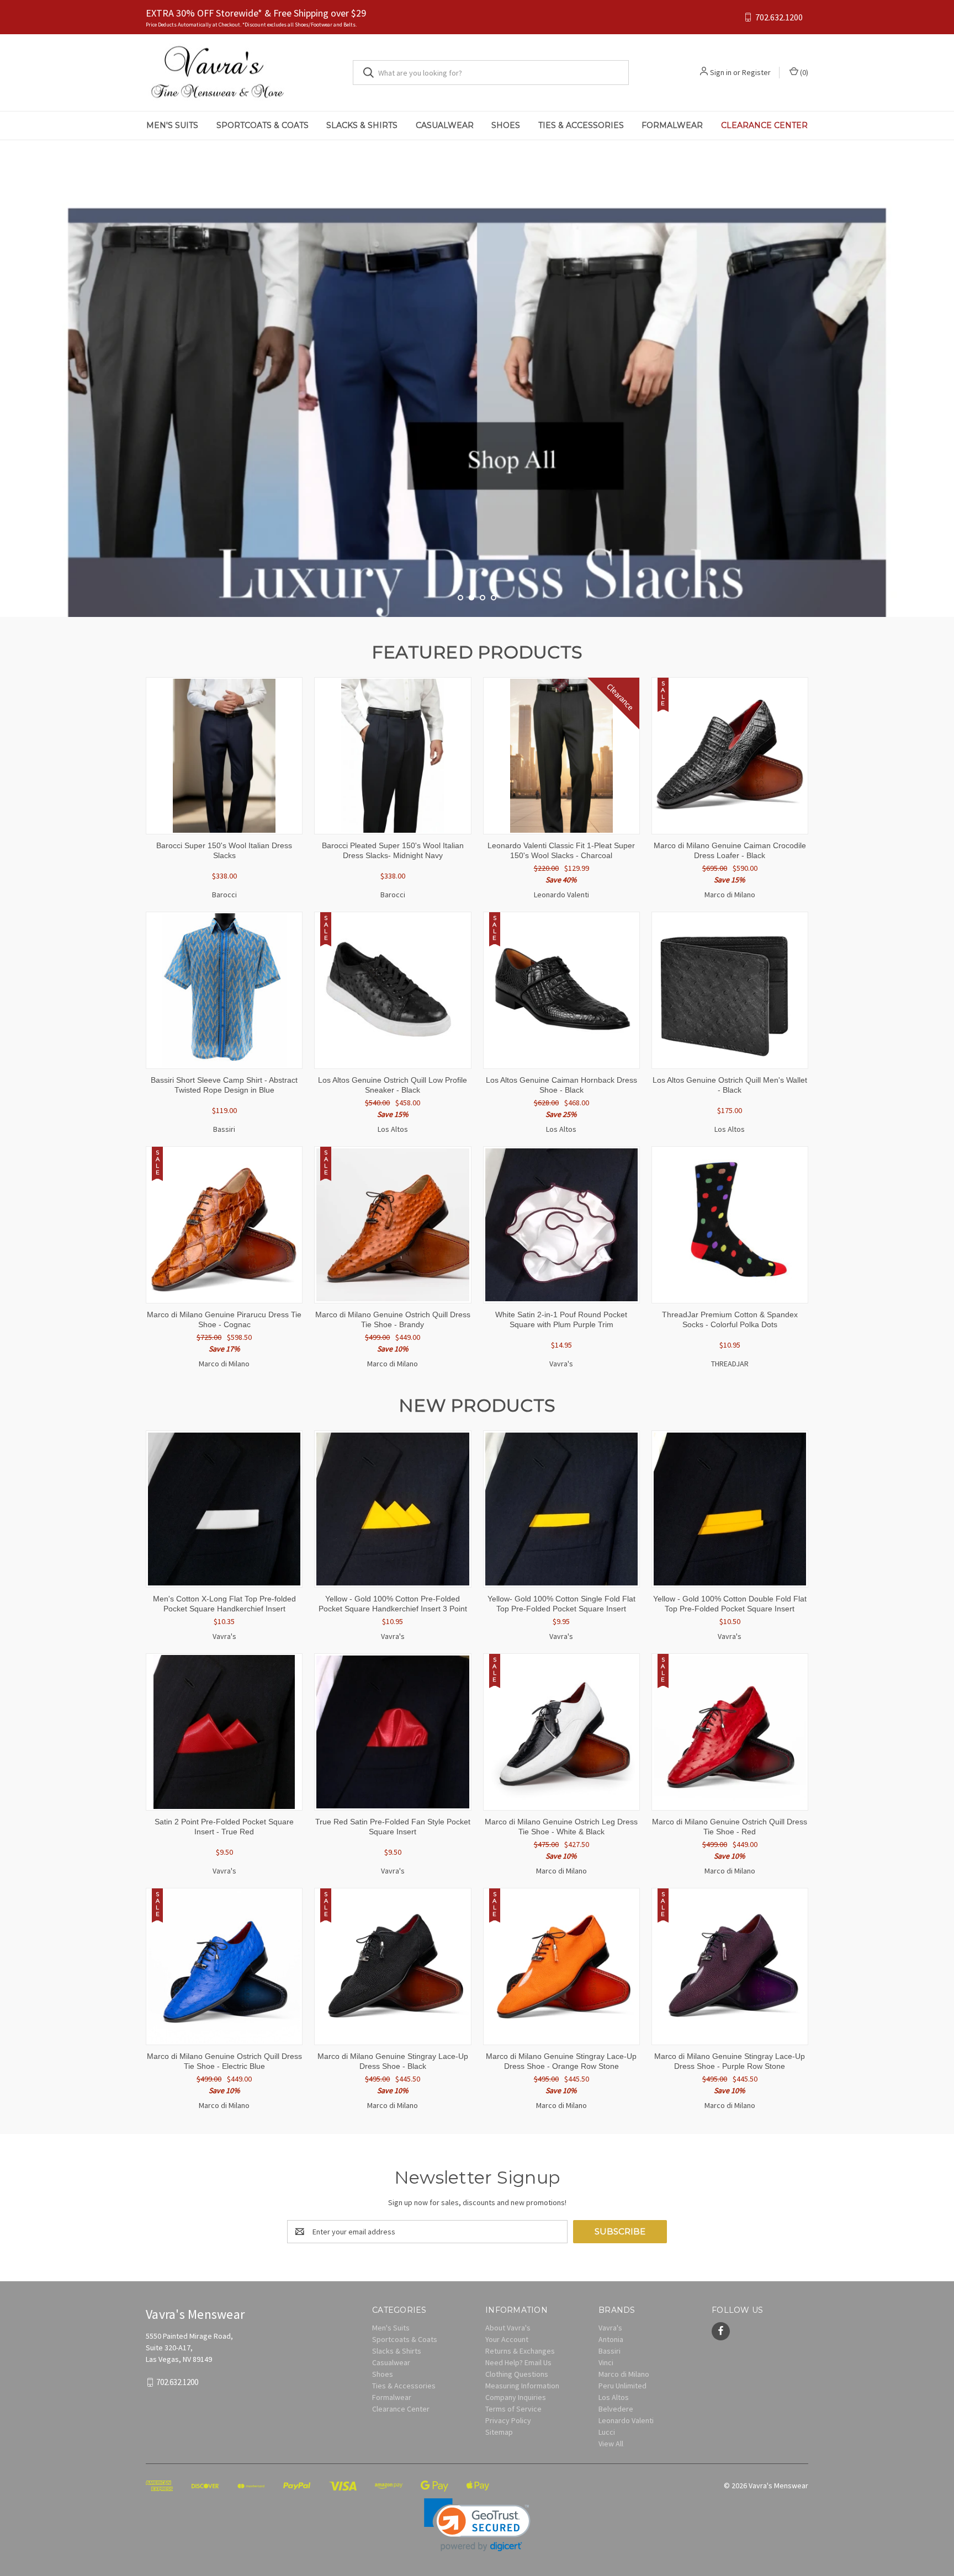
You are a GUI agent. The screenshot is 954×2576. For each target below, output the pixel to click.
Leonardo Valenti (626, 2420)
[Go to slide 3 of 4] (944, 368)
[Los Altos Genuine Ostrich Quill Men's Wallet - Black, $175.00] (730, 990)
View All (611, 2444)
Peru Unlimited (622, 2386)
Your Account (507, 2339)
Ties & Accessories (581, 125)
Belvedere (616, 2409)
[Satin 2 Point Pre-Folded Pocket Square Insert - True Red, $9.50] (224, 1732)
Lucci (607, 2432)
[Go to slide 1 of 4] (10, 368)
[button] (477, 2525)
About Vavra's (508, 2328)
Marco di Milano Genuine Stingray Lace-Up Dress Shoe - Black (393, 2061)
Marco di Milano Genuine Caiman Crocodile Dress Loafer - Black (730, 850)
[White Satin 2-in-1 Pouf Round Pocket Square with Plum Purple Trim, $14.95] (561, 1225)
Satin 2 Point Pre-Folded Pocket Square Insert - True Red (224, 1827)
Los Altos (614, 2397)
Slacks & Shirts (362, 125)
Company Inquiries (516, 2397)
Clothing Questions (517, 2374)
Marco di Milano (624, 2374)
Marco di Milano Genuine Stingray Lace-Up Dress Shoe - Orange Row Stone (561, 2061)
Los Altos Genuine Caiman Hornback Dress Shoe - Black (561, 1085)
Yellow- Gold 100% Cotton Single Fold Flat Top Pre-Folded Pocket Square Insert (561, 1604)
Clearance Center (764, 125)
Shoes (506, 125)
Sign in (721, 72)
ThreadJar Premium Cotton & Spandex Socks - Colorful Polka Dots (730, 1319)
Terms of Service (513, 2409)
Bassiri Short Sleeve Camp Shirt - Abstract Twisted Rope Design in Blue (224, 1085)
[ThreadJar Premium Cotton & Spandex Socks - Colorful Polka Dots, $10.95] (730, 1225)
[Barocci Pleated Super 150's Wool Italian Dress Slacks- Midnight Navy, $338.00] (393, 756)
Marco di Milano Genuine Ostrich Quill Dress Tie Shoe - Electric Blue (224, 2061)
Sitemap (499, 2432)
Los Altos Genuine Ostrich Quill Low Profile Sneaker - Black (393, 1085)
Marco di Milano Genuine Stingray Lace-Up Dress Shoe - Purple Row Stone (730, 2061)
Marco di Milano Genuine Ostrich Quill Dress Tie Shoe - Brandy (393, 1319)
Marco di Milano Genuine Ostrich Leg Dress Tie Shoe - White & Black (561, 1827)
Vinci (606, 2362)
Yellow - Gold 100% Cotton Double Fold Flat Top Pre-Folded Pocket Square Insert (730, 1604)
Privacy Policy (508, 2420)
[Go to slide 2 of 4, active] (471, 598)
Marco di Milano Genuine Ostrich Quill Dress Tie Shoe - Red (730, 1827)
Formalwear (672, 125)
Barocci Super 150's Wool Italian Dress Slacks (224, 850)
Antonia (611, 2339)
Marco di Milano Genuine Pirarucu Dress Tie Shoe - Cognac (224, 1319)
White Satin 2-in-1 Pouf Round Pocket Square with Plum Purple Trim (561, 1319)
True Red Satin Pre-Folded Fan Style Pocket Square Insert (393, 1827)
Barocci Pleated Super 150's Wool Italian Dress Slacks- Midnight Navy (393, 850)
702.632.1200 (779, 17)
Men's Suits (172, 125)
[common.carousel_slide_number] (477, 379)
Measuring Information (522, 2386)
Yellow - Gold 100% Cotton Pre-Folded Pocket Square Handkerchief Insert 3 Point (393, 1604)
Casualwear (445, 125)
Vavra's (610, 2328)
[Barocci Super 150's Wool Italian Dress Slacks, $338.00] (224, 756)
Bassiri (609, 2351)
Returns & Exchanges (520, 2351)
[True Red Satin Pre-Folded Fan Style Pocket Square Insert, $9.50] (393, 1732)
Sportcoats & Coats (263, 125)
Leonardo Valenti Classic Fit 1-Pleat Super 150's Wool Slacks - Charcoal (561, 850)
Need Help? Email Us (518, 2362)
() (803, 72)
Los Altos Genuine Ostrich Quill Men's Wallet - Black (730, 1085)
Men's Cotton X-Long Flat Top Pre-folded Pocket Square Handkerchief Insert (224, 1604)
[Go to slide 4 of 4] (494, 598)
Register (756, 72)
